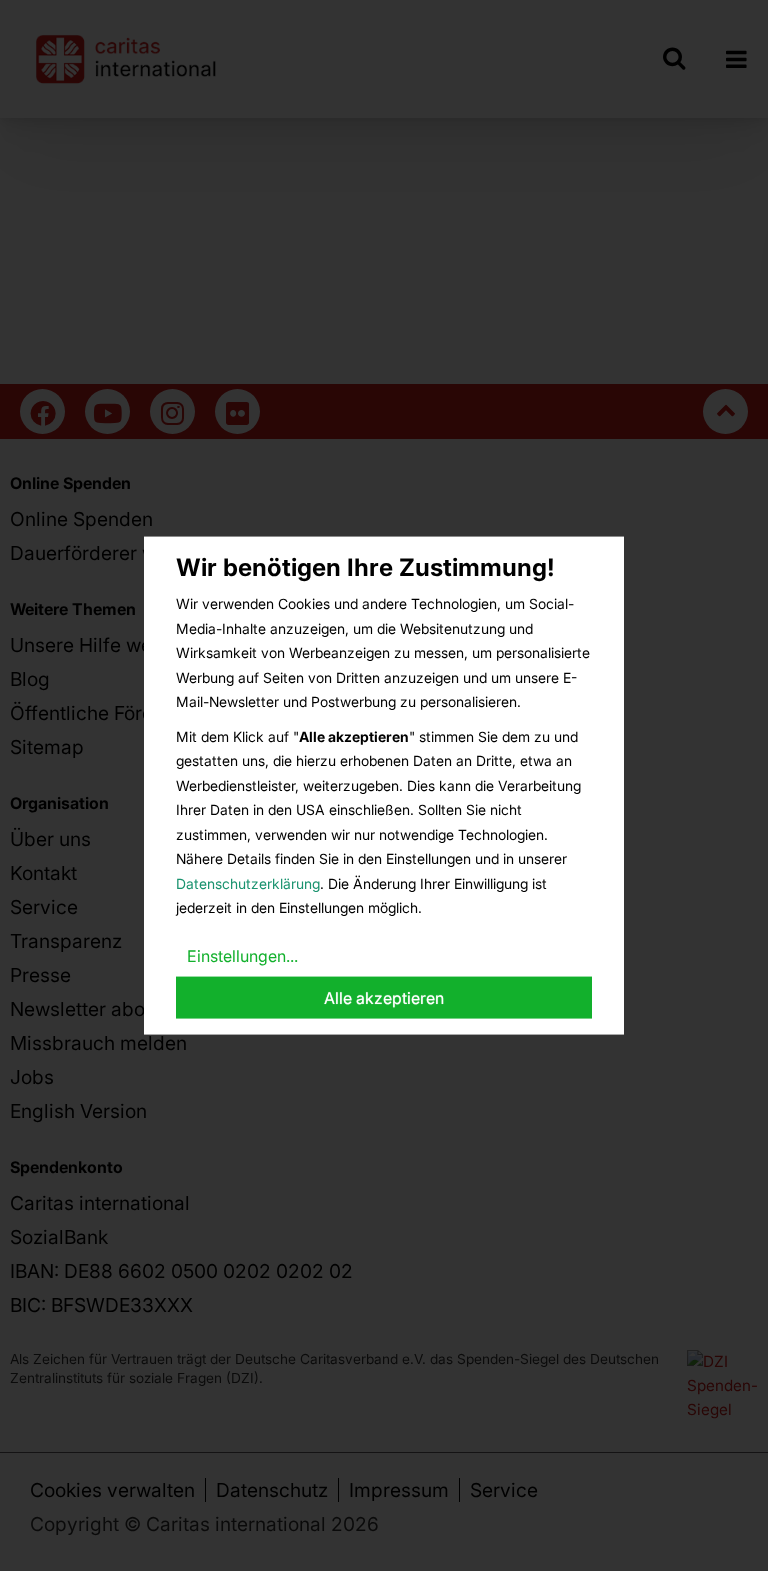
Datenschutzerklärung (248, 882)
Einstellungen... (242, 955)
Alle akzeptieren (384, 998)
